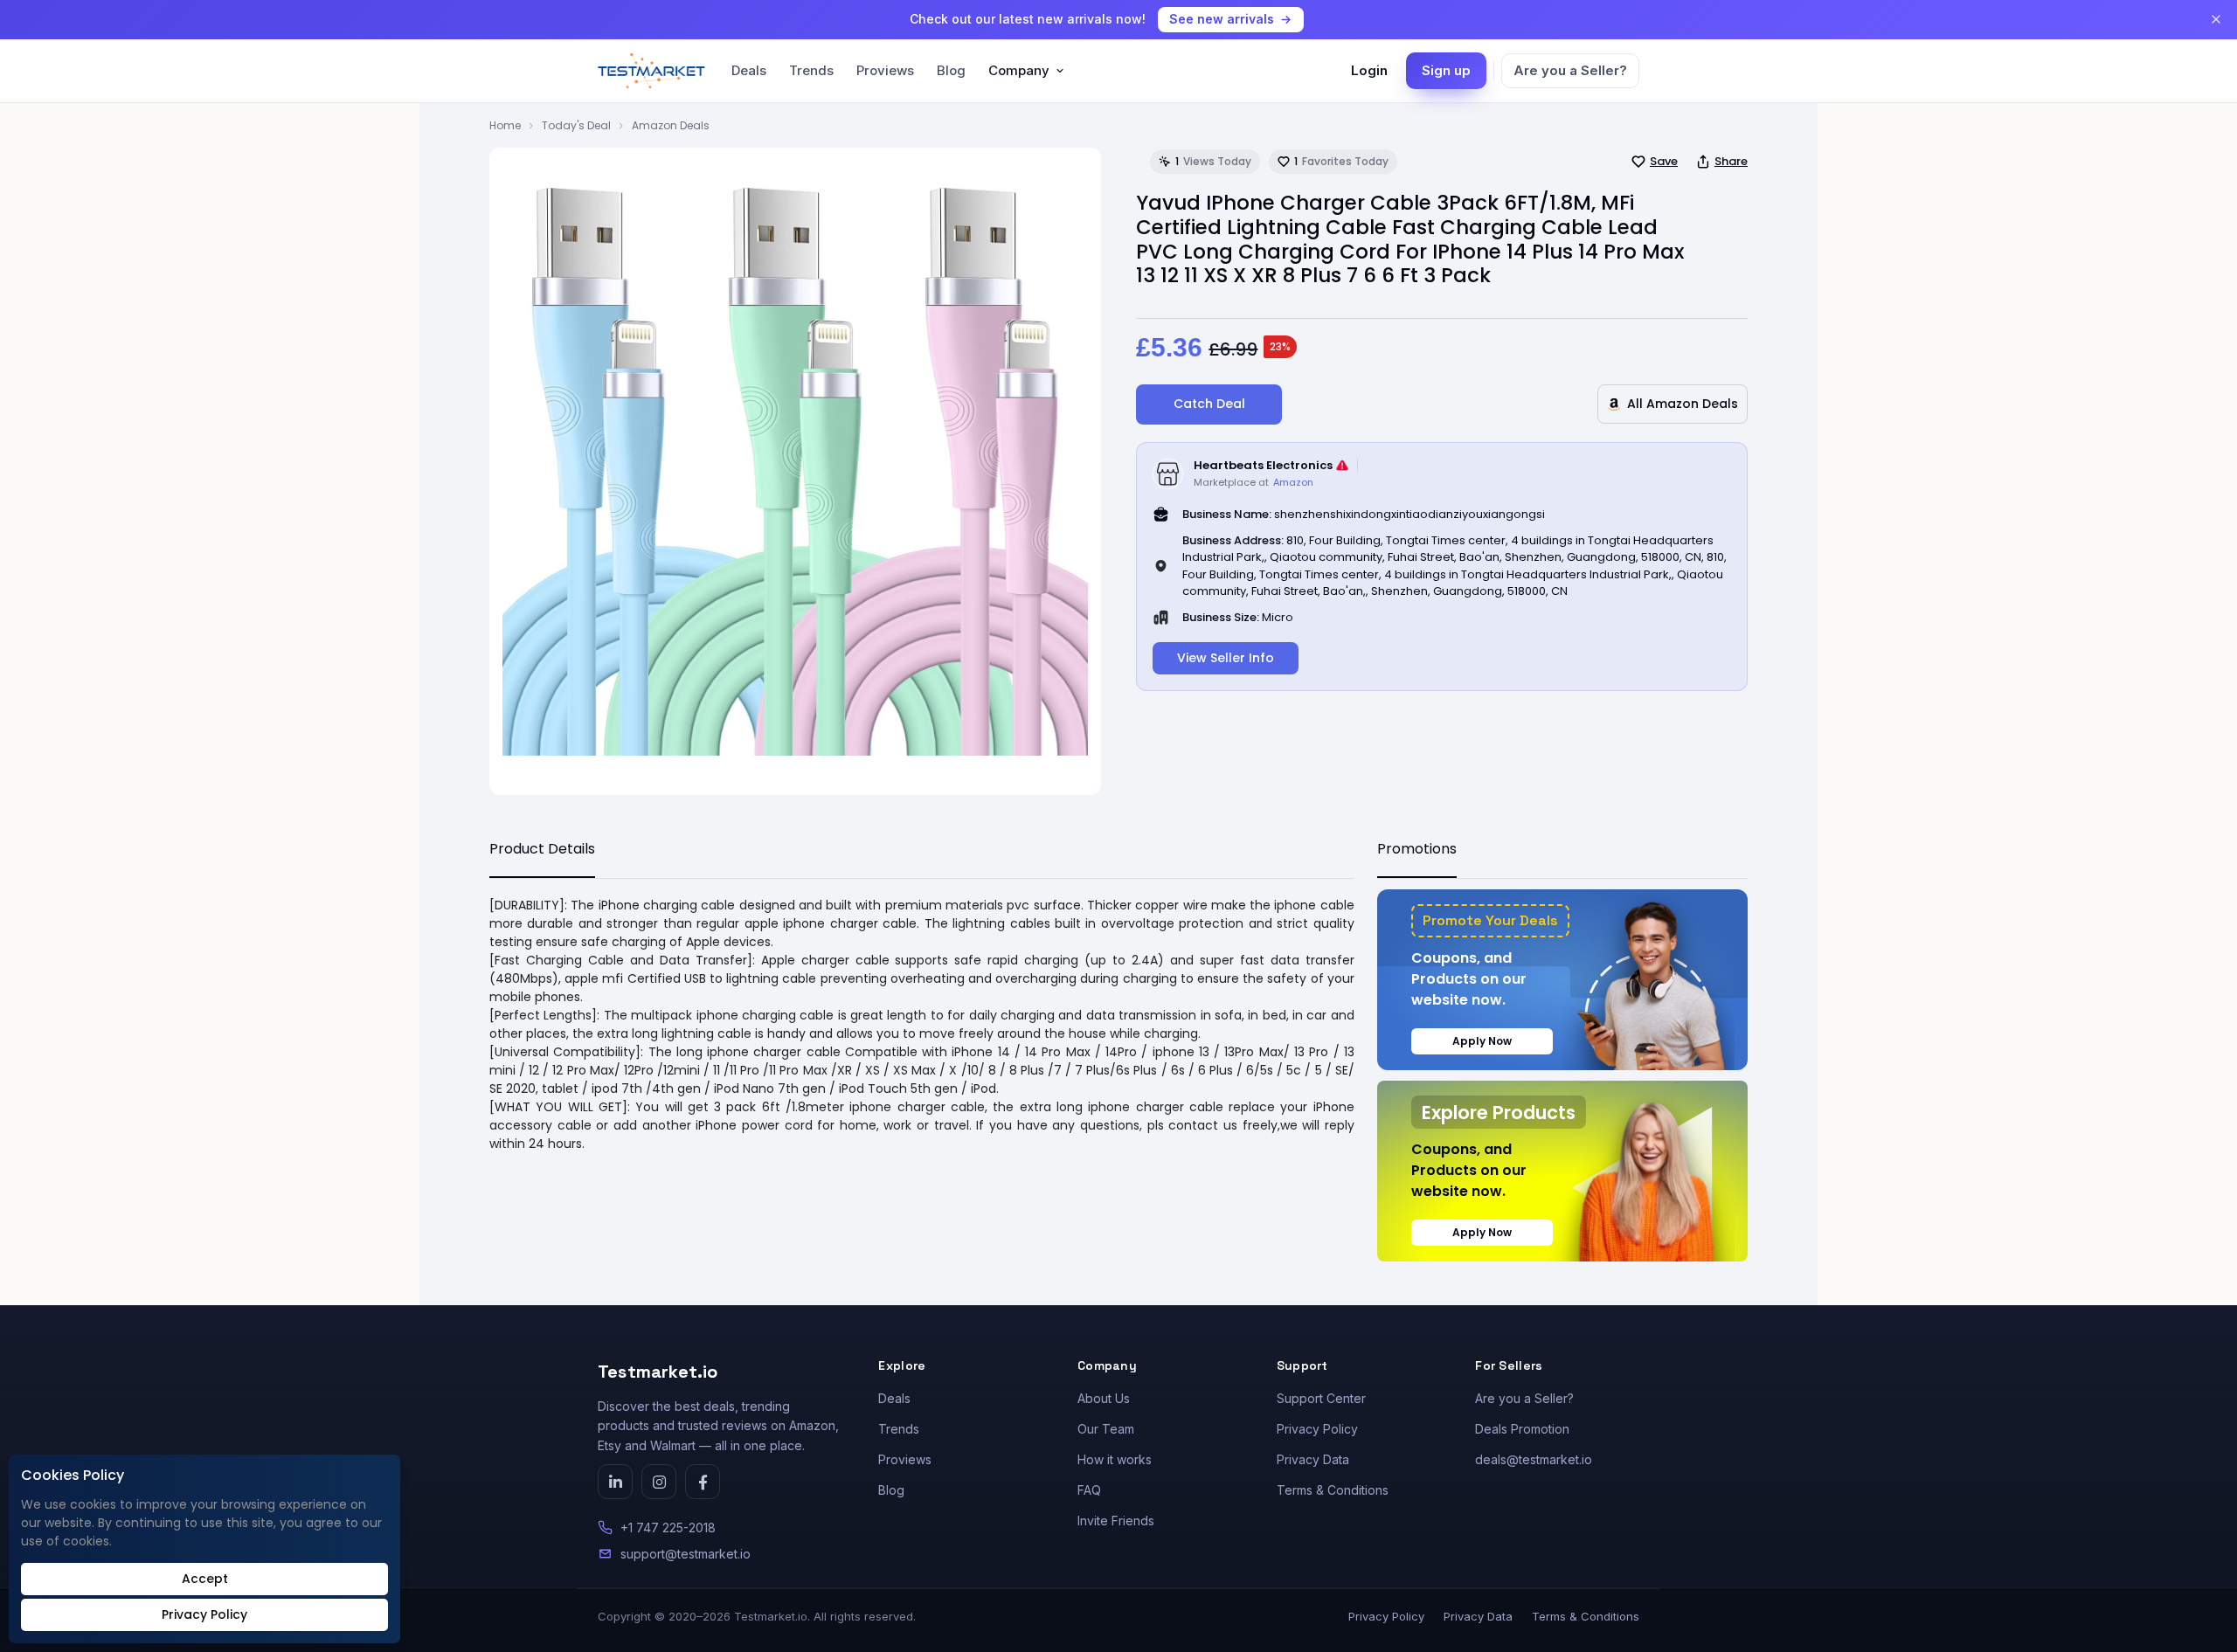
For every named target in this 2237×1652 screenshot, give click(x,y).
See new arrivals (1222, 19)
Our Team (1106, 1429)
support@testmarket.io (686, 1554)
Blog (951, 70)
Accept (205, 1579)
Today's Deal (576, 125)
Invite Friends (1116, 1521)
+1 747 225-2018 (668, 1528)
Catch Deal (1209, 404)
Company (1019, 70)
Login (1369, 70)
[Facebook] (703, 1482)
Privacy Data (1313, 1459)
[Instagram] (659, 1482)
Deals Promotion (1522, 1429)
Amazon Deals (671, 125)
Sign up (1446, 70)
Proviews (885, 70)
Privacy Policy (1317, 1429)
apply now (1482, 1041)
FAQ (1089, 1490)
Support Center (1321, 1398)
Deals (749, 70)
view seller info (1226, 658)
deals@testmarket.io (1534, 1459)
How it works (1115, 1459)
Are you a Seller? (1570, 70)
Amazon (1293, 482)
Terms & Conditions (1333, 1490)
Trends (811, 70)
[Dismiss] (2216, 19)
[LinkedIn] (615, 1482)
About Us (1104, 1398)
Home (505, 125)
